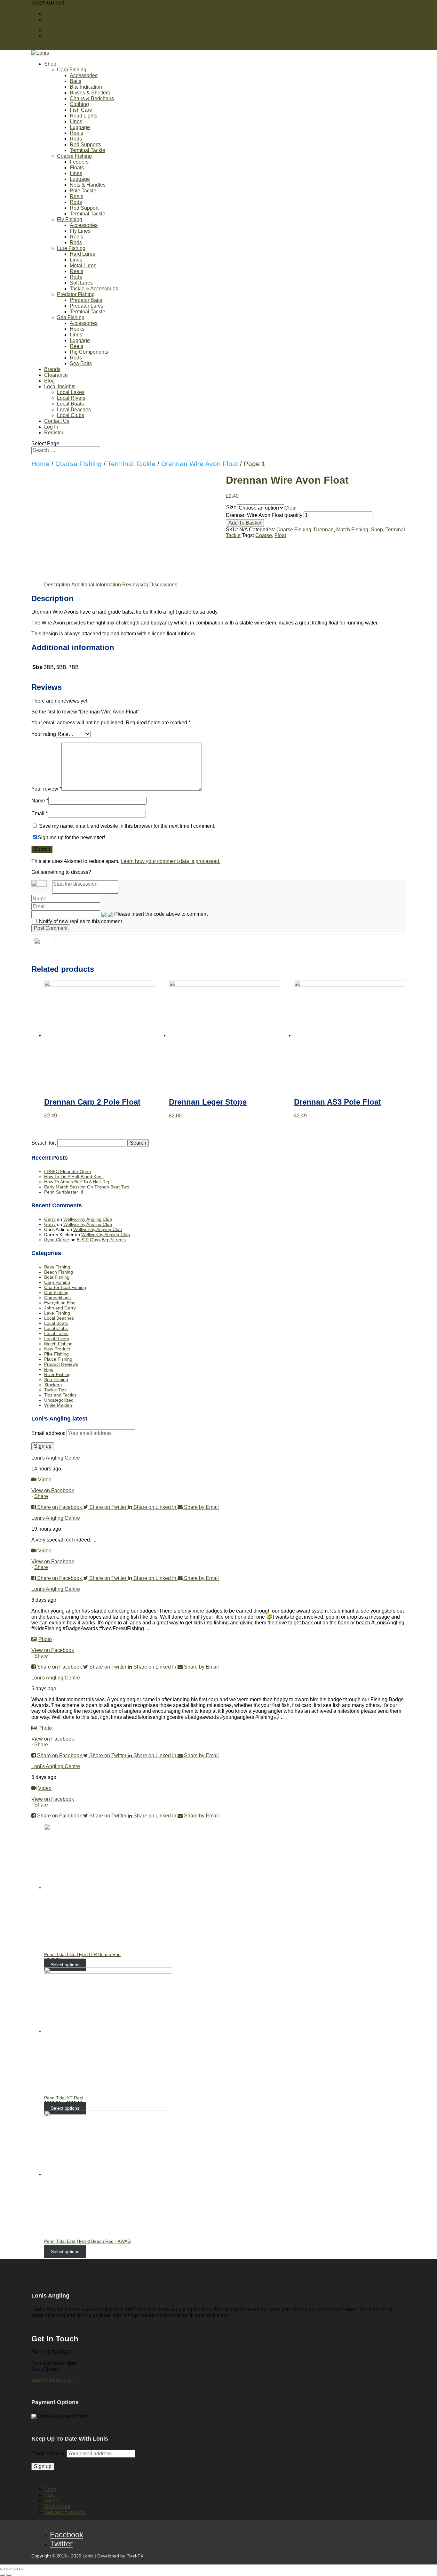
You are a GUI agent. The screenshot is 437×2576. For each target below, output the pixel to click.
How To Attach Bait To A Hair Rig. (77, 1182)
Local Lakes (71, 392)
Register (54, 433)
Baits (75, 81)
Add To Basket (245, 523)
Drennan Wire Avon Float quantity (264, 515)
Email (40, 813)
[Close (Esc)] (3, 2569)
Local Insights (60, 386)
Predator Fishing (76, 294)
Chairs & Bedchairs (92, 98)
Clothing (79, 104)
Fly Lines (80, 231)
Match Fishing (352, 530)
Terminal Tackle (87, 150)
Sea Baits (81, 363)
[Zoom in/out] (22, 2569)
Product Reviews (61, 1364)
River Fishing (57, 1374)
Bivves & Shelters (90, 93)
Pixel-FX (135, 2556)
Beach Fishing (59, 1272)
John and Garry (60, 1308)
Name (40, 801)
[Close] (32, 948)
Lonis (88, 2556)
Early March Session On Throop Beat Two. (87, 1187)
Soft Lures (81, 283)
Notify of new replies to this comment (80, 921)
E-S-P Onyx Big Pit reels (101, 1240)
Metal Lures (83, 266)
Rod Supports (85, 145)
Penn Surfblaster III (64, 1192)
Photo (45, 1639)
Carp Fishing (72, 70)
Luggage (80, 127)
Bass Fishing (57, 1267)
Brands (52, 369)
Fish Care (81, 110)
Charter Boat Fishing (65, 1287)
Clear (291, 508)
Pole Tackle (83, 191)
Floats (77, 168)
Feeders (79, 162)
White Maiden (58, 1405)
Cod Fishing (56, 1292)
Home (40, 464)
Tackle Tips (55, 1390)
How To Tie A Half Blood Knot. (74, 1177)
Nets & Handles (88, 185)
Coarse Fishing (74, 156)
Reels (76, 133)
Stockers (53, 1385)
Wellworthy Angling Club (88, 1219)
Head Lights (83, 116)
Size (231, 507)
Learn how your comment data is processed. (171, 861)
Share (41, 1496)
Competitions (57, 1298)
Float (280, 535)
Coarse (264, 535)
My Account (57, 2506)
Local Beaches (74, 410)
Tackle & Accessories (94, 289)
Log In (51, 427)
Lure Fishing (71, 248)
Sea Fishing (71, 317)
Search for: (44, 1143)
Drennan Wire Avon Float (200, 464)
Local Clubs (71, 415)
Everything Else (60, 1303)
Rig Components (89, 352)
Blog (49, 381)
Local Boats (70, 404)
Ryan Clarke (57, 1240)
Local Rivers (71, 398)
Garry (50, 1219)
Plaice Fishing (58, 1359)
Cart (49, 2495)
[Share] (9, 2569)
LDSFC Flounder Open (68, 1171)
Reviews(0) (135, 585)
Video (45, 1480)
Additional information (96, 585)
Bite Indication (86, 87)
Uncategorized (59, 1400)
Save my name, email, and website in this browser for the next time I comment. (127, 826)
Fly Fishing (70, 219)
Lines (76, 121)
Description (57, 585)
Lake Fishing (57, 1313)
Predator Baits (86, 300)
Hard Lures (82, 254)
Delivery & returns (64, 2512)
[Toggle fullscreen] (15, 2569)
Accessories (84, 75)
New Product (57, 1349)
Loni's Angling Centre (56, 1458)
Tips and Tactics (60, 1395)
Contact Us (57, 421)
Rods (76, 139)
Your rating (44, 734)
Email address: (49, 1433)
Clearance (56, 375)
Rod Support (84, 208)
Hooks (77, 329)
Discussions (163, 585)
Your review (46, 789)
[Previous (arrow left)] (3, 2575)
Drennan (324, 530)
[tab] (57, 585)
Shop (50, 64)
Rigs (49, 1369)
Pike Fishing (56, 1354)
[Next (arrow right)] (9, 2575)
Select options (65, 1965)
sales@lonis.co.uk (52, 2380)
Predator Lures (87, 306)
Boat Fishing (57, 1277)
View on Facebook (53, 1490)
